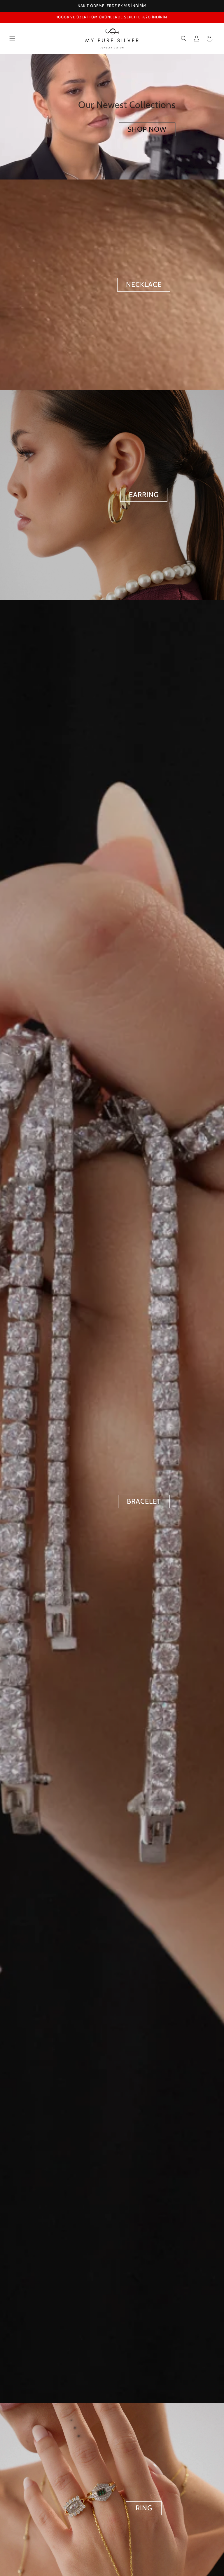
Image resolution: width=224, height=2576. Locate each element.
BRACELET (144, 1501)
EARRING (144, 495)
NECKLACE (144, 284)
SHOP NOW (147, 129)
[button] (12, 39)
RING (144, 2508)
